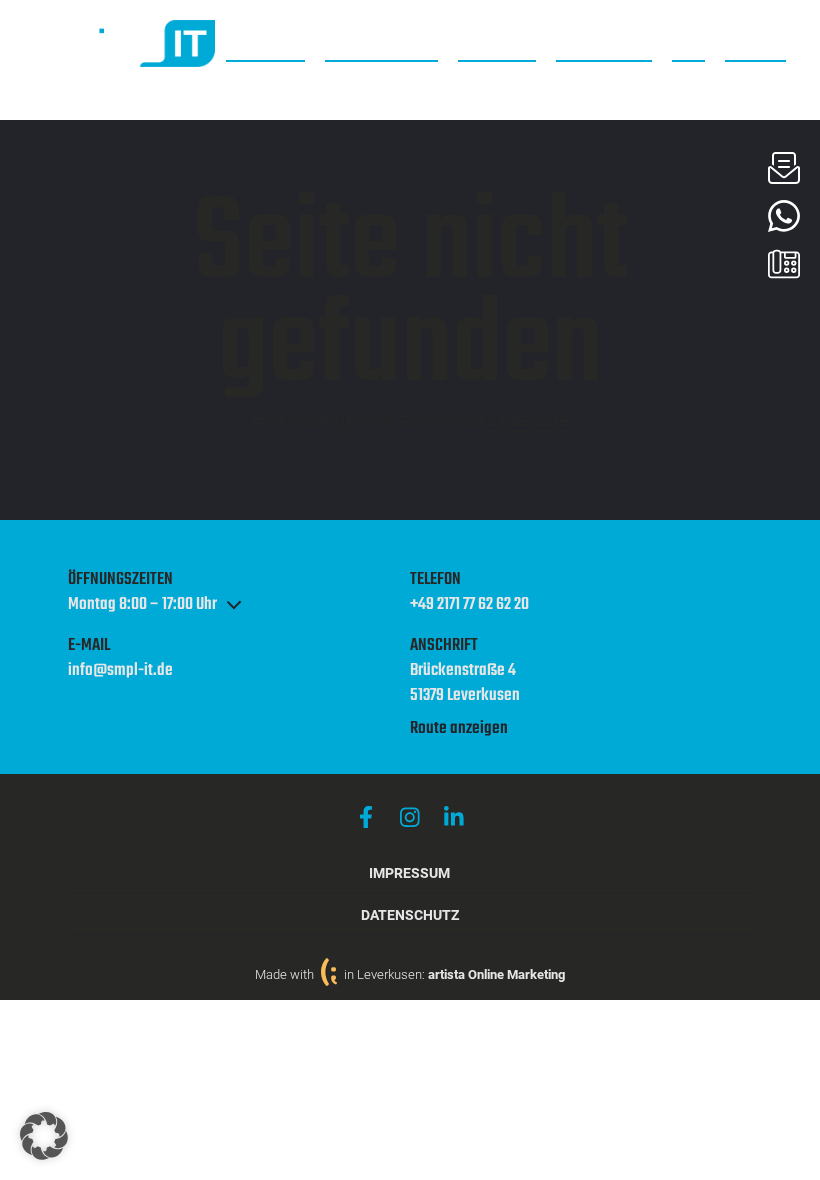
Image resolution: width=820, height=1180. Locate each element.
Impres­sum (409, 873)
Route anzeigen (459, 728)
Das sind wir (604, 45)
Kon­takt (755, 45)
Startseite (529, 419)
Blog (688, 45)
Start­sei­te (265, 45)
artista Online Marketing (496, 974)
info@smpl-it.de (120, 671)
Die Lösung (497, 45)
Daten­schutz (410, 915)
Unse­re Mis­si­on (381, 45)
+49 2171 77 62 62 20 (469, 605)
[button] (44, 1136)
